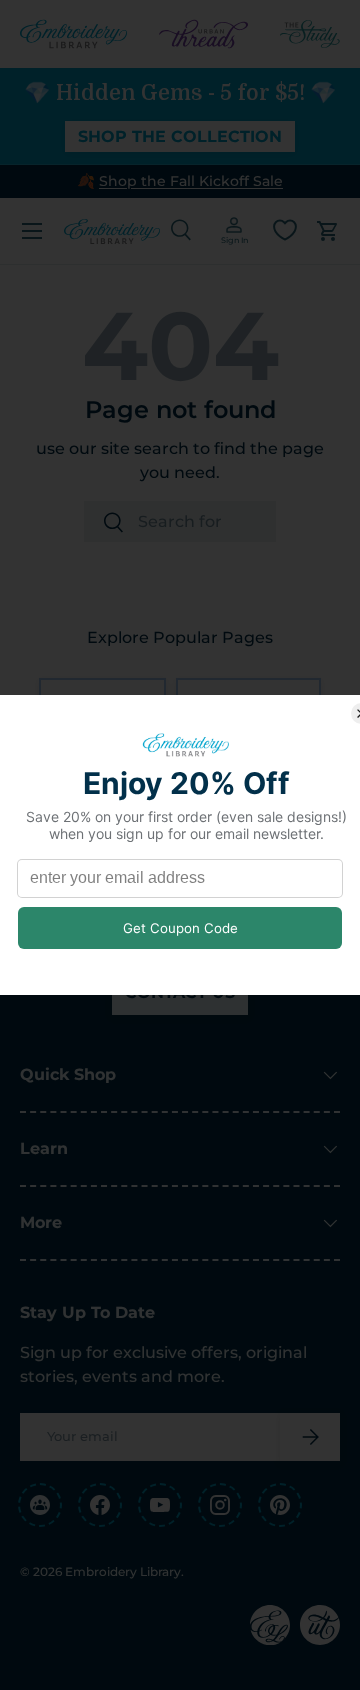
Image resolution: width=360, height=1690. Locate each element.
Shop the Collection (180, 136)
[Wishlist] (285, 230)
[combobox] (180, 521)
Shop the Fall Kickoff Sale (191, 181)
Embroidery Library (123, 1571)
